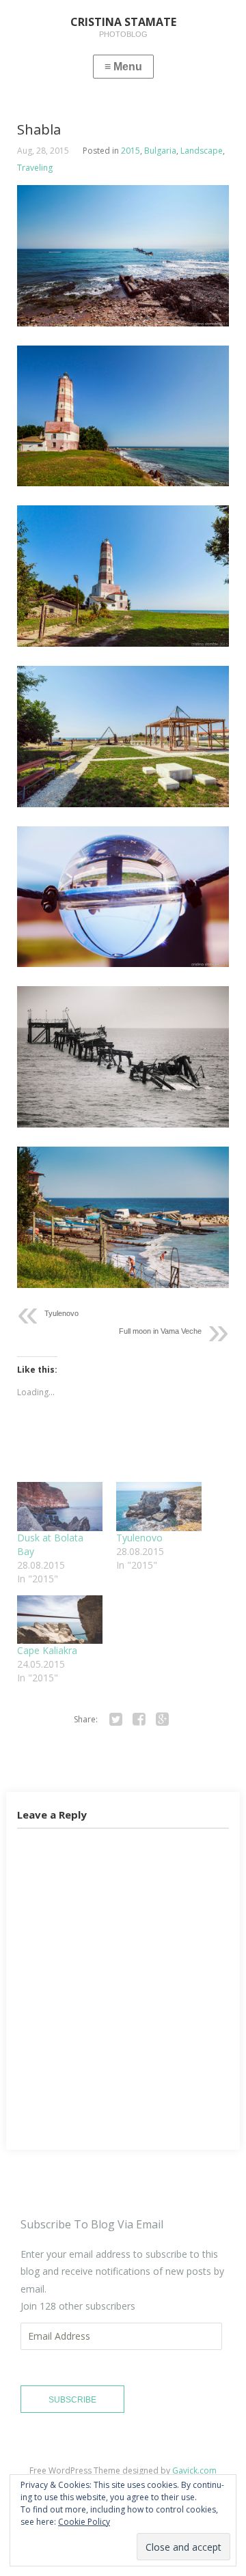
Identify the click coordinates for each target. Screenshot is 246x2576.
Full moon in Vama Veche (160, 1331)
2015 (131, 151)
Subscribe (72, 2400)
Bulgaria (160, 151)
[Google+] (162, 1720)
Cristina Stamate (112, 2500)
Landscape (202, 151)
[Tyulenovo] (159, 1506)
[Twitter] (115, 1720)
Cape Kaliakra (47, 1650)
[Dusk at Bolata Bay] (60, 1506)
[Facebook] (139, 1720)
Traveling (35, 168)
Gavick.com (194, 2470)
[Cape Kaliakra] (60, 1620)
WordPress (168, 2486)
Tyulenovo (61, 1313)
